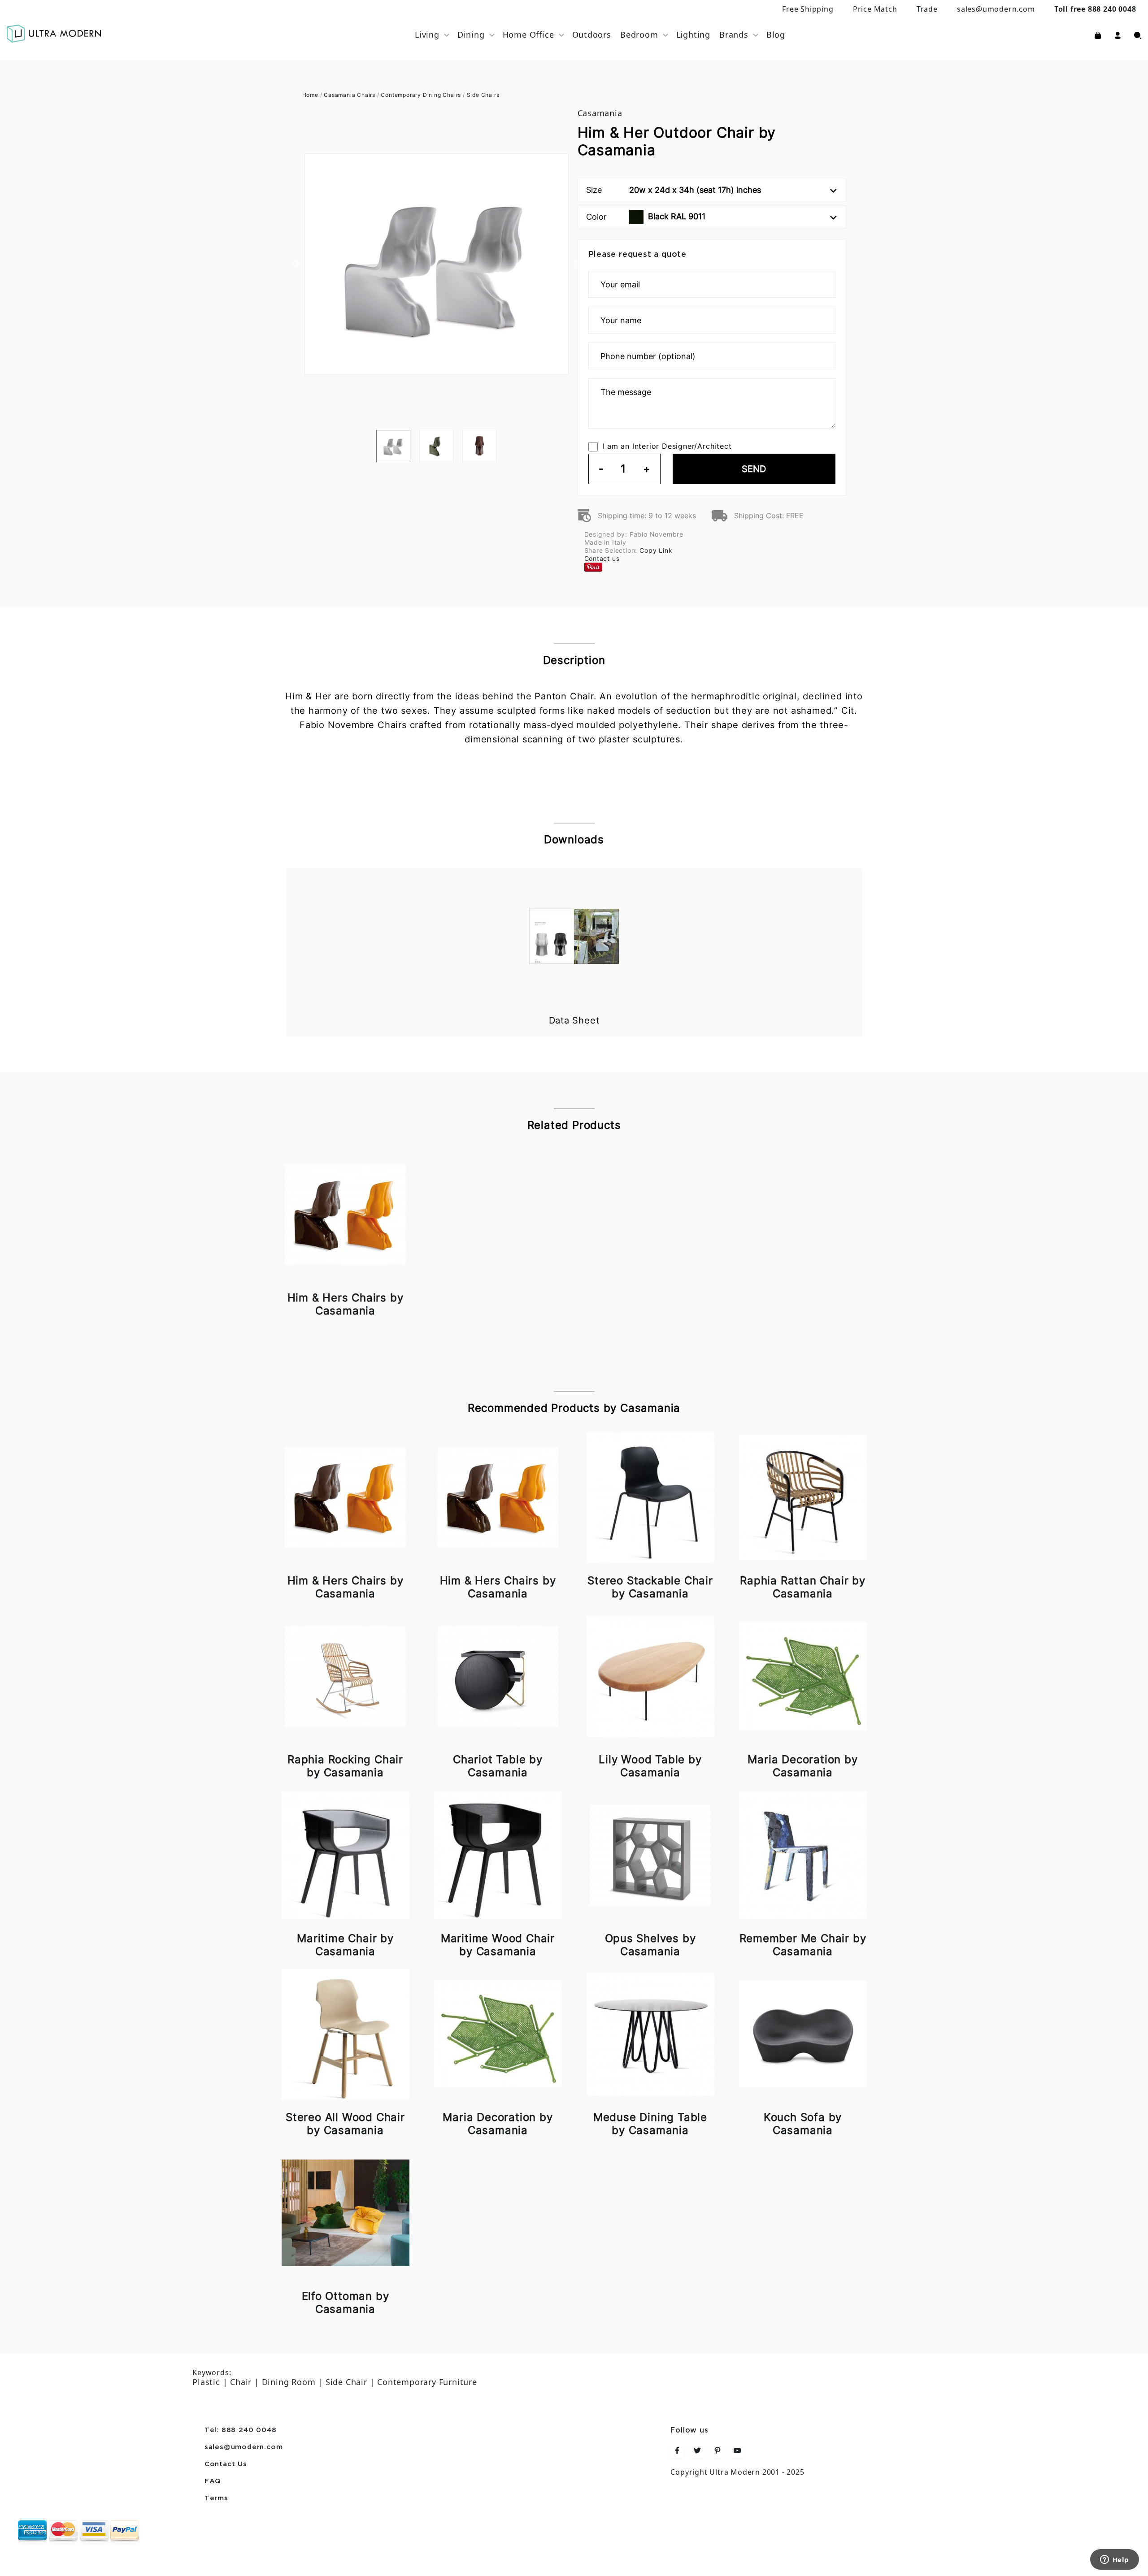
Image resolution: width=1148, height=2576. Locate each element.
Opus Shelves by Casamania (650, 1945)
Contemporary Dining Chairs (421, 95)
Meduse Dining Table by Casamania (650, 2124)
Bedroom (639, 35)
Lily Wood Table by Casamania (650, 1766)
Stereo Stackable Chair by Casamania (650, 1587)
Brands (734, 35)
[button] (1118, 35)
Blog (776, 35)
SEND (754, 469)
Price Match (875, 9)
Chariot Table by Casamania (498, 1766)
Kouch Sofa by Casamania (803, 2124)
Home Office (528, 35)
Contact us (602, 558)
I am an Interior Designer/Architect (667, 446)
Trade (927, 9)
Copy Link (656, 550)
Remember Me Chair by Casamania (803, 1945)
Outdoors (592, 35)
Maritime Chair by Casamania (345, 1945)
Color (646, 217)
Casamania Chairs (350, 95)
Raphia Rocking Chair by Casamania (345, 1766)
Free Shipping (808, 9)
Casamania (600, 113)
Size (674, 190)
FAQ (213, 2481)
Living (427, 35)
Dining (471, 35)
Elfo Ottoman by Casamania (346, 2303)
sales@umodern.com (996, 9)
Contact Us (226, 2464)
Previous (296, 264)
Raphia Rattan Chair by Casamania (803, 1587)
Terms (216, 2498)
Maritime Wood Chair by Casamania (498, 1945)
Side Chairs (483, 95)
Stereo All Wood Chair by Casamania (345, 2124)
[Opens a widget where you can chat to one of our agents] (1114, 2560)
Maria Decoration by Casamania (802, 1766)
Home (310, 95)
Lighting (693, 35)
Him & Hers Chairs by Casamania (346, 1304)
